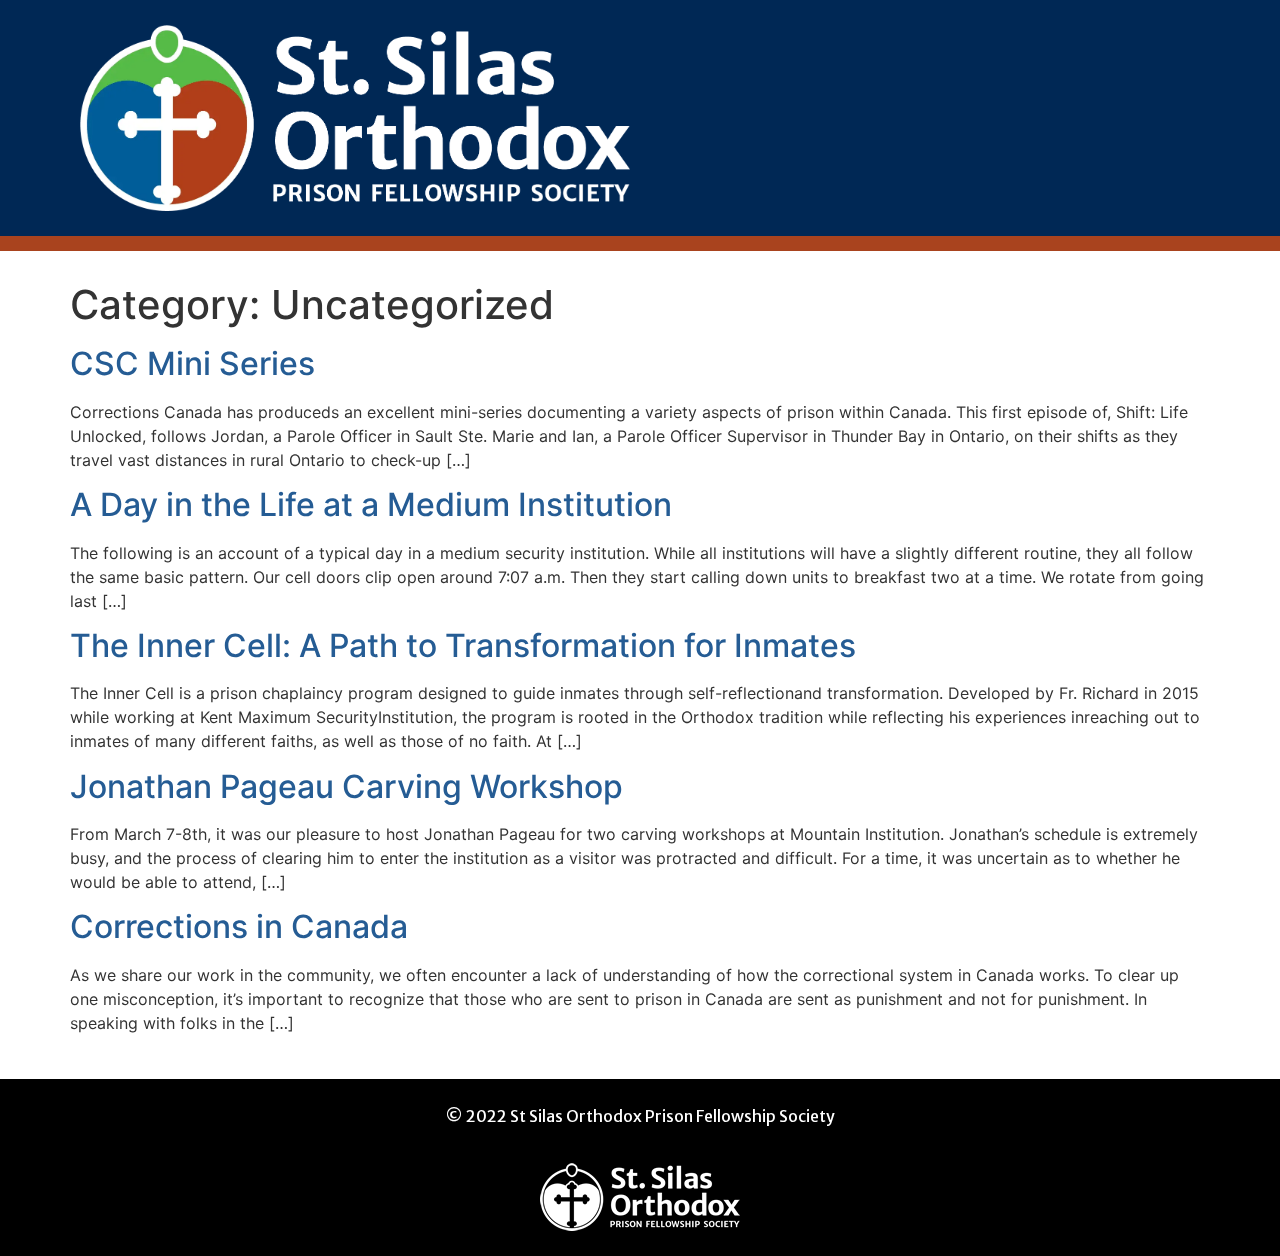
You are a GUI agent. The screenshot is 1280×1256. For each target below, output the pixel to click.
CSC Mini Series (192, 363)
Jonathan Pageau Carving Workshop (346, 786)
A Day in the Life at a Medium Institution (371, 504)
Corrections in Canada (239, 926)
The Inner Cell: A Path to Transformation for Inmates (463, 645)
